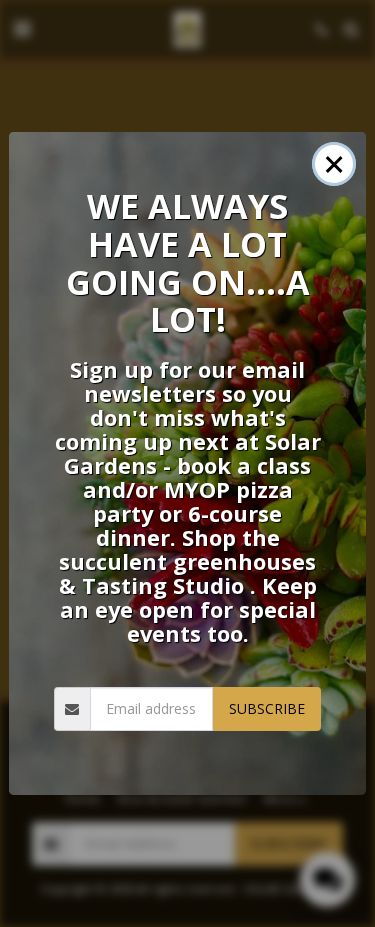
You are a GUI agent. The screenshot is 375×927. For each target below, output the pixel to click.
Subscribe (267, 708)
